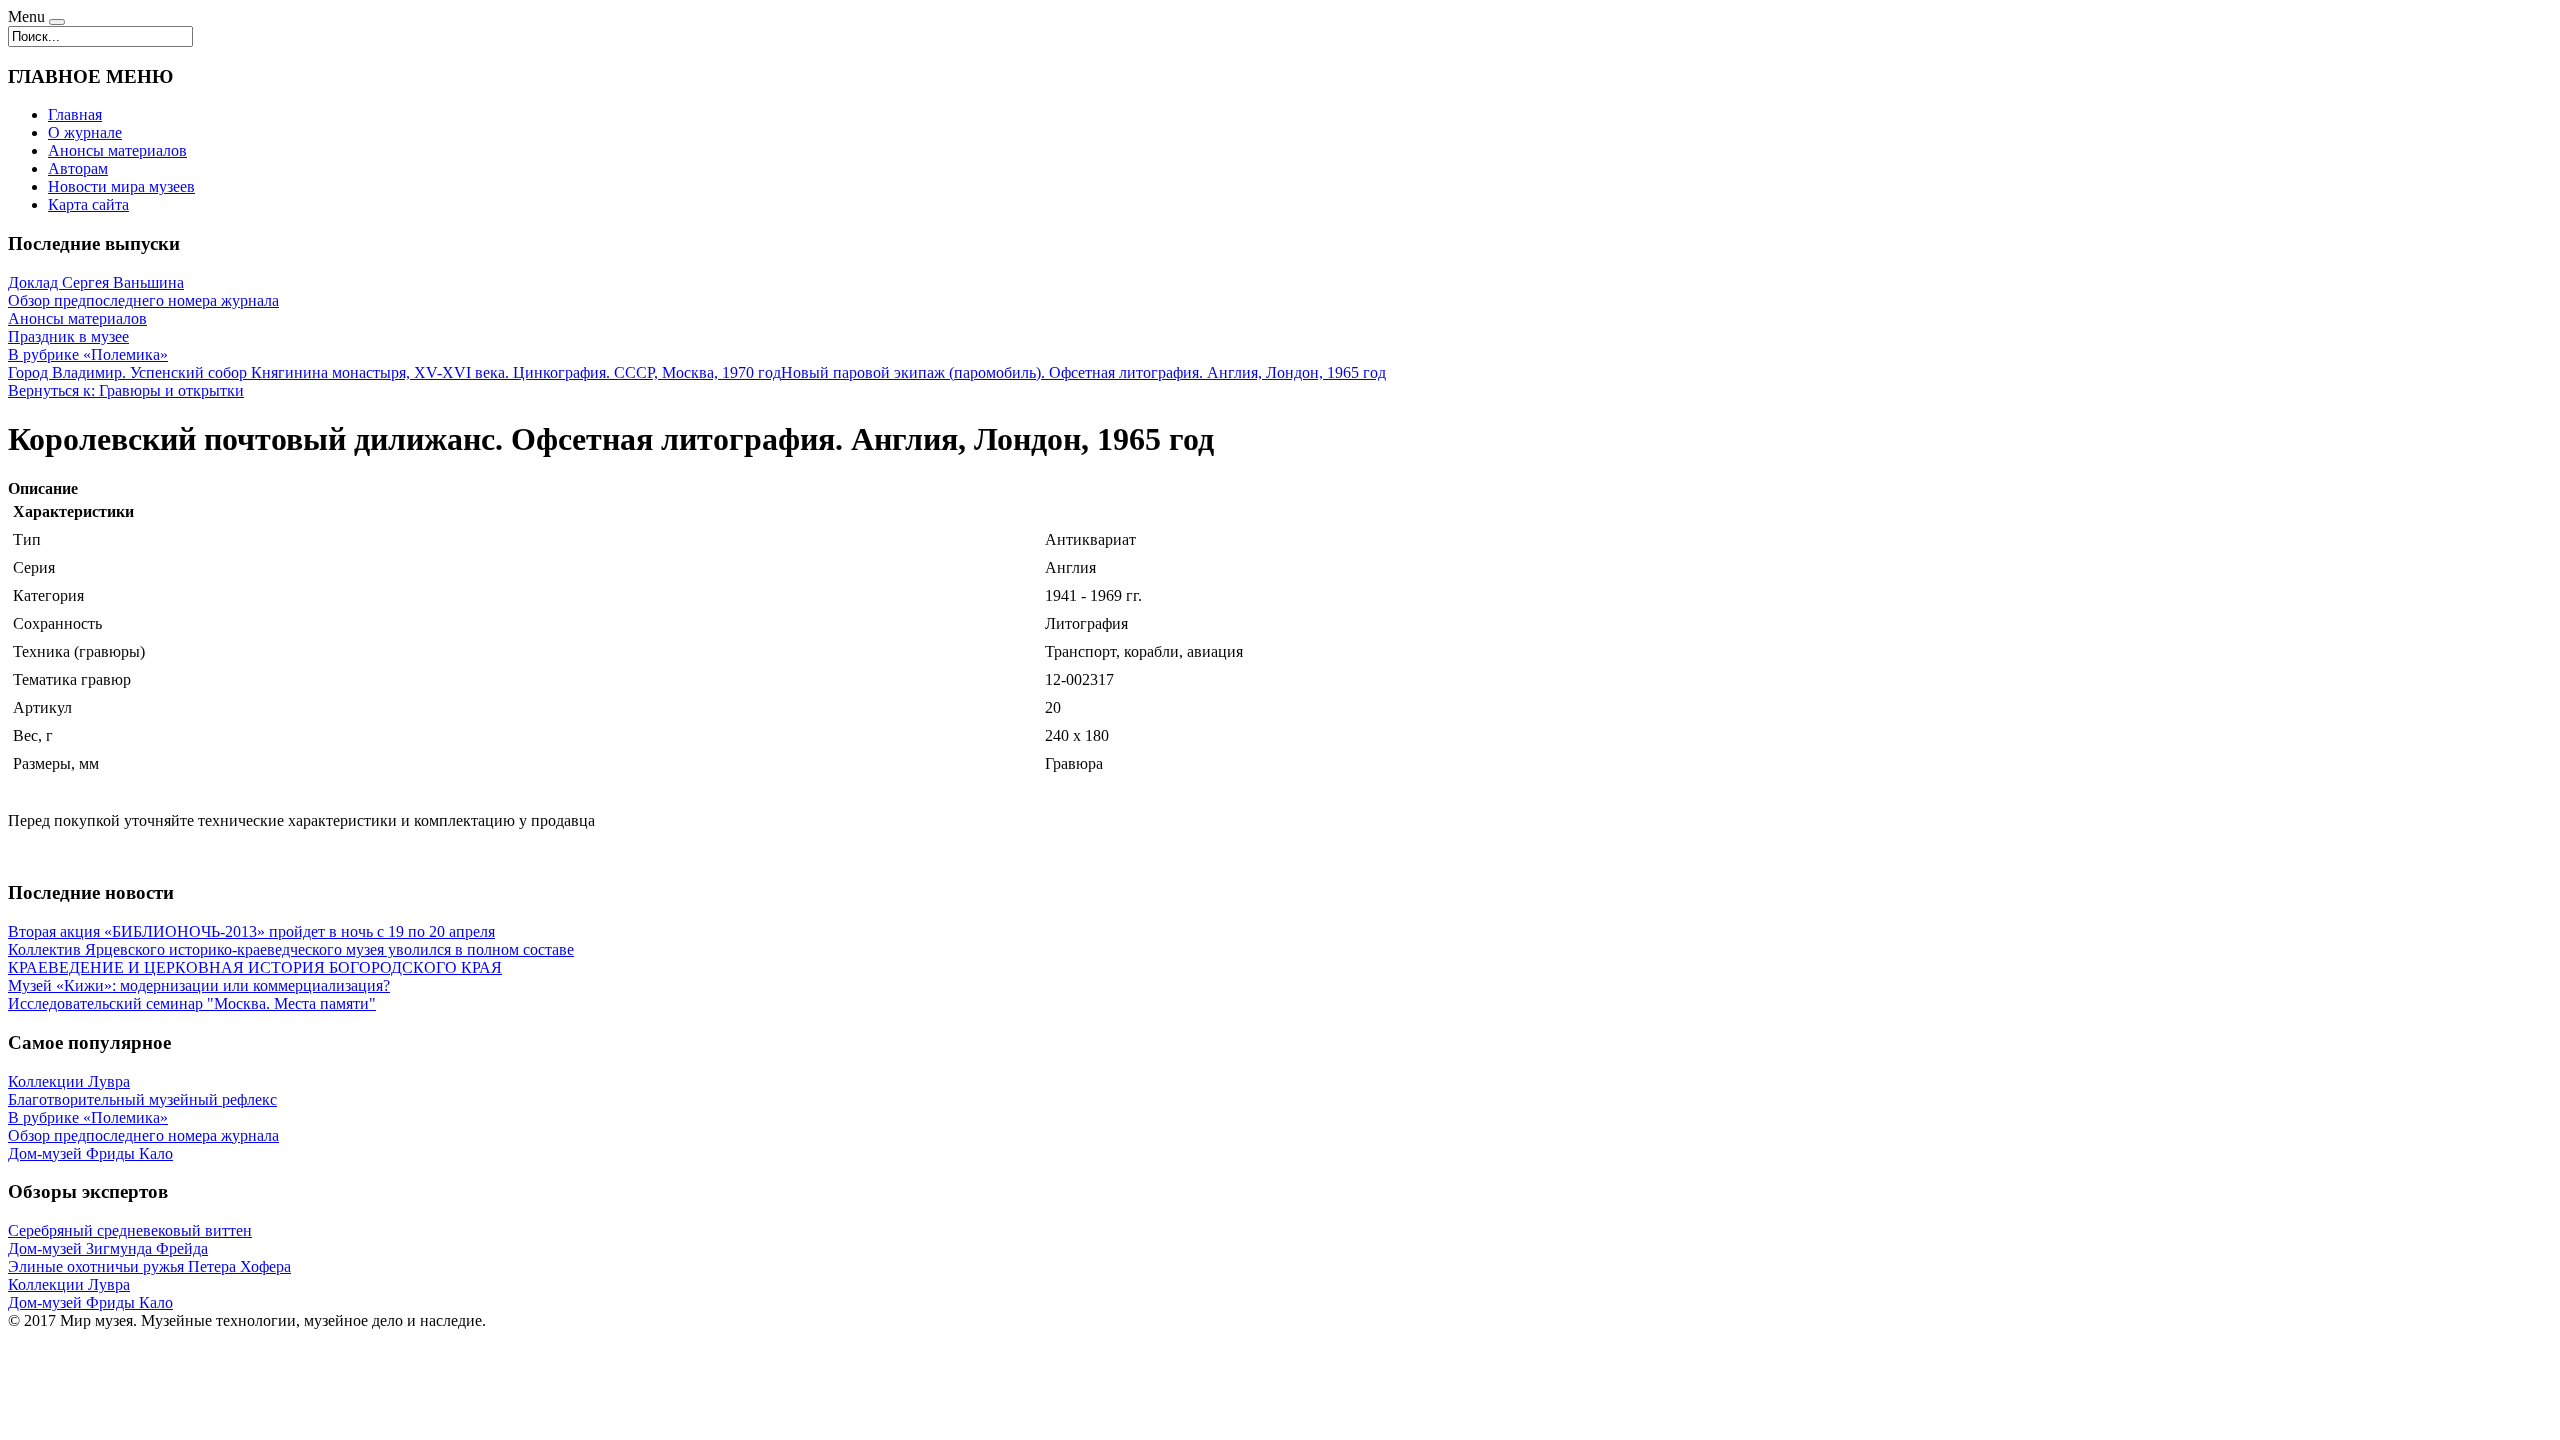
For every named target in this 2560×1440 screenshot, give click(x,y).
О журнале (85, 132)
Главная (75, 114)
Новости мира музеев (121, 186)
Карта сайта (88, 204)
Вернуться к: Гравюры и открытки (126, 390)
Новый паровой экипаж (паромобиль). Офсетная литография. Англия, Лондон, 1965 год (1083, 372)
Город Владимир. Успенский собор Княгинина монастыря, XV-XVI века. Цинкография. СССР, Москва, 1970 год (394, 372)
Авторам (78, 168)
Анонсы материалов (117, 150)
